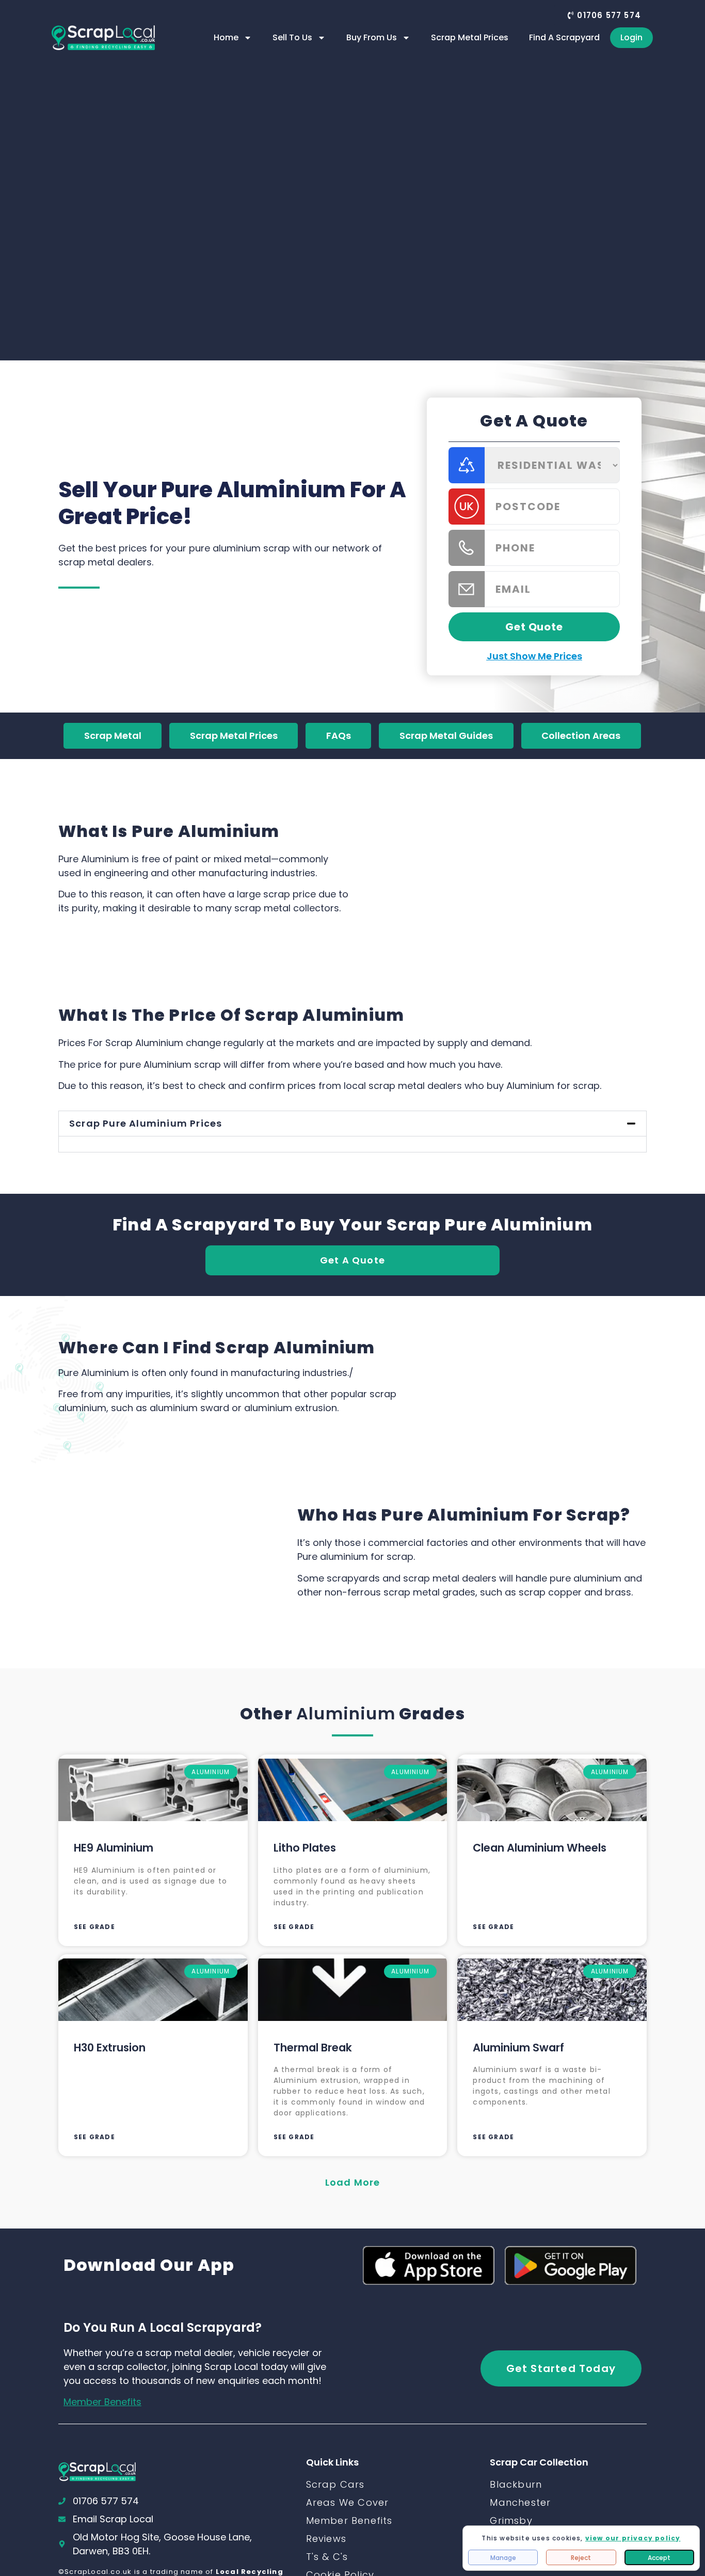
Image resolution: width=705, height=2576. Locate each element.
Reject (581, 2558)
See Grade (94, 1927)
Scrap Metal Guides (446, 736)
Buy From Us (372, 37)
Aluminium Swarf (518, 2048)
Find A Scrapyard (564, 37)
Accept (659, 2558)
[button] (604, 15)
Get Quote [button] (534, 627)
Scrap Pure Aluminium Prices (146, 1123)
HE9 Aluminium (114, 1848)
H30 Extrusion (110, 2048)
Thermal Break (313, 2048)
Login (631, 37)
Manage (503, 2558)
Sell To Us (292, 37)
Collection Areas (581, 736)
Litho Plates (305, 1848)
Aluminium (346, 1713)
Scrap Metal (113, 736)
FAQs (339, 736)
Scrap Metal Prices (470, 37)
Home (226, 37)
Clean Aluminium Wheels (540, 1848)
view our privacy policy (633, 2538)
